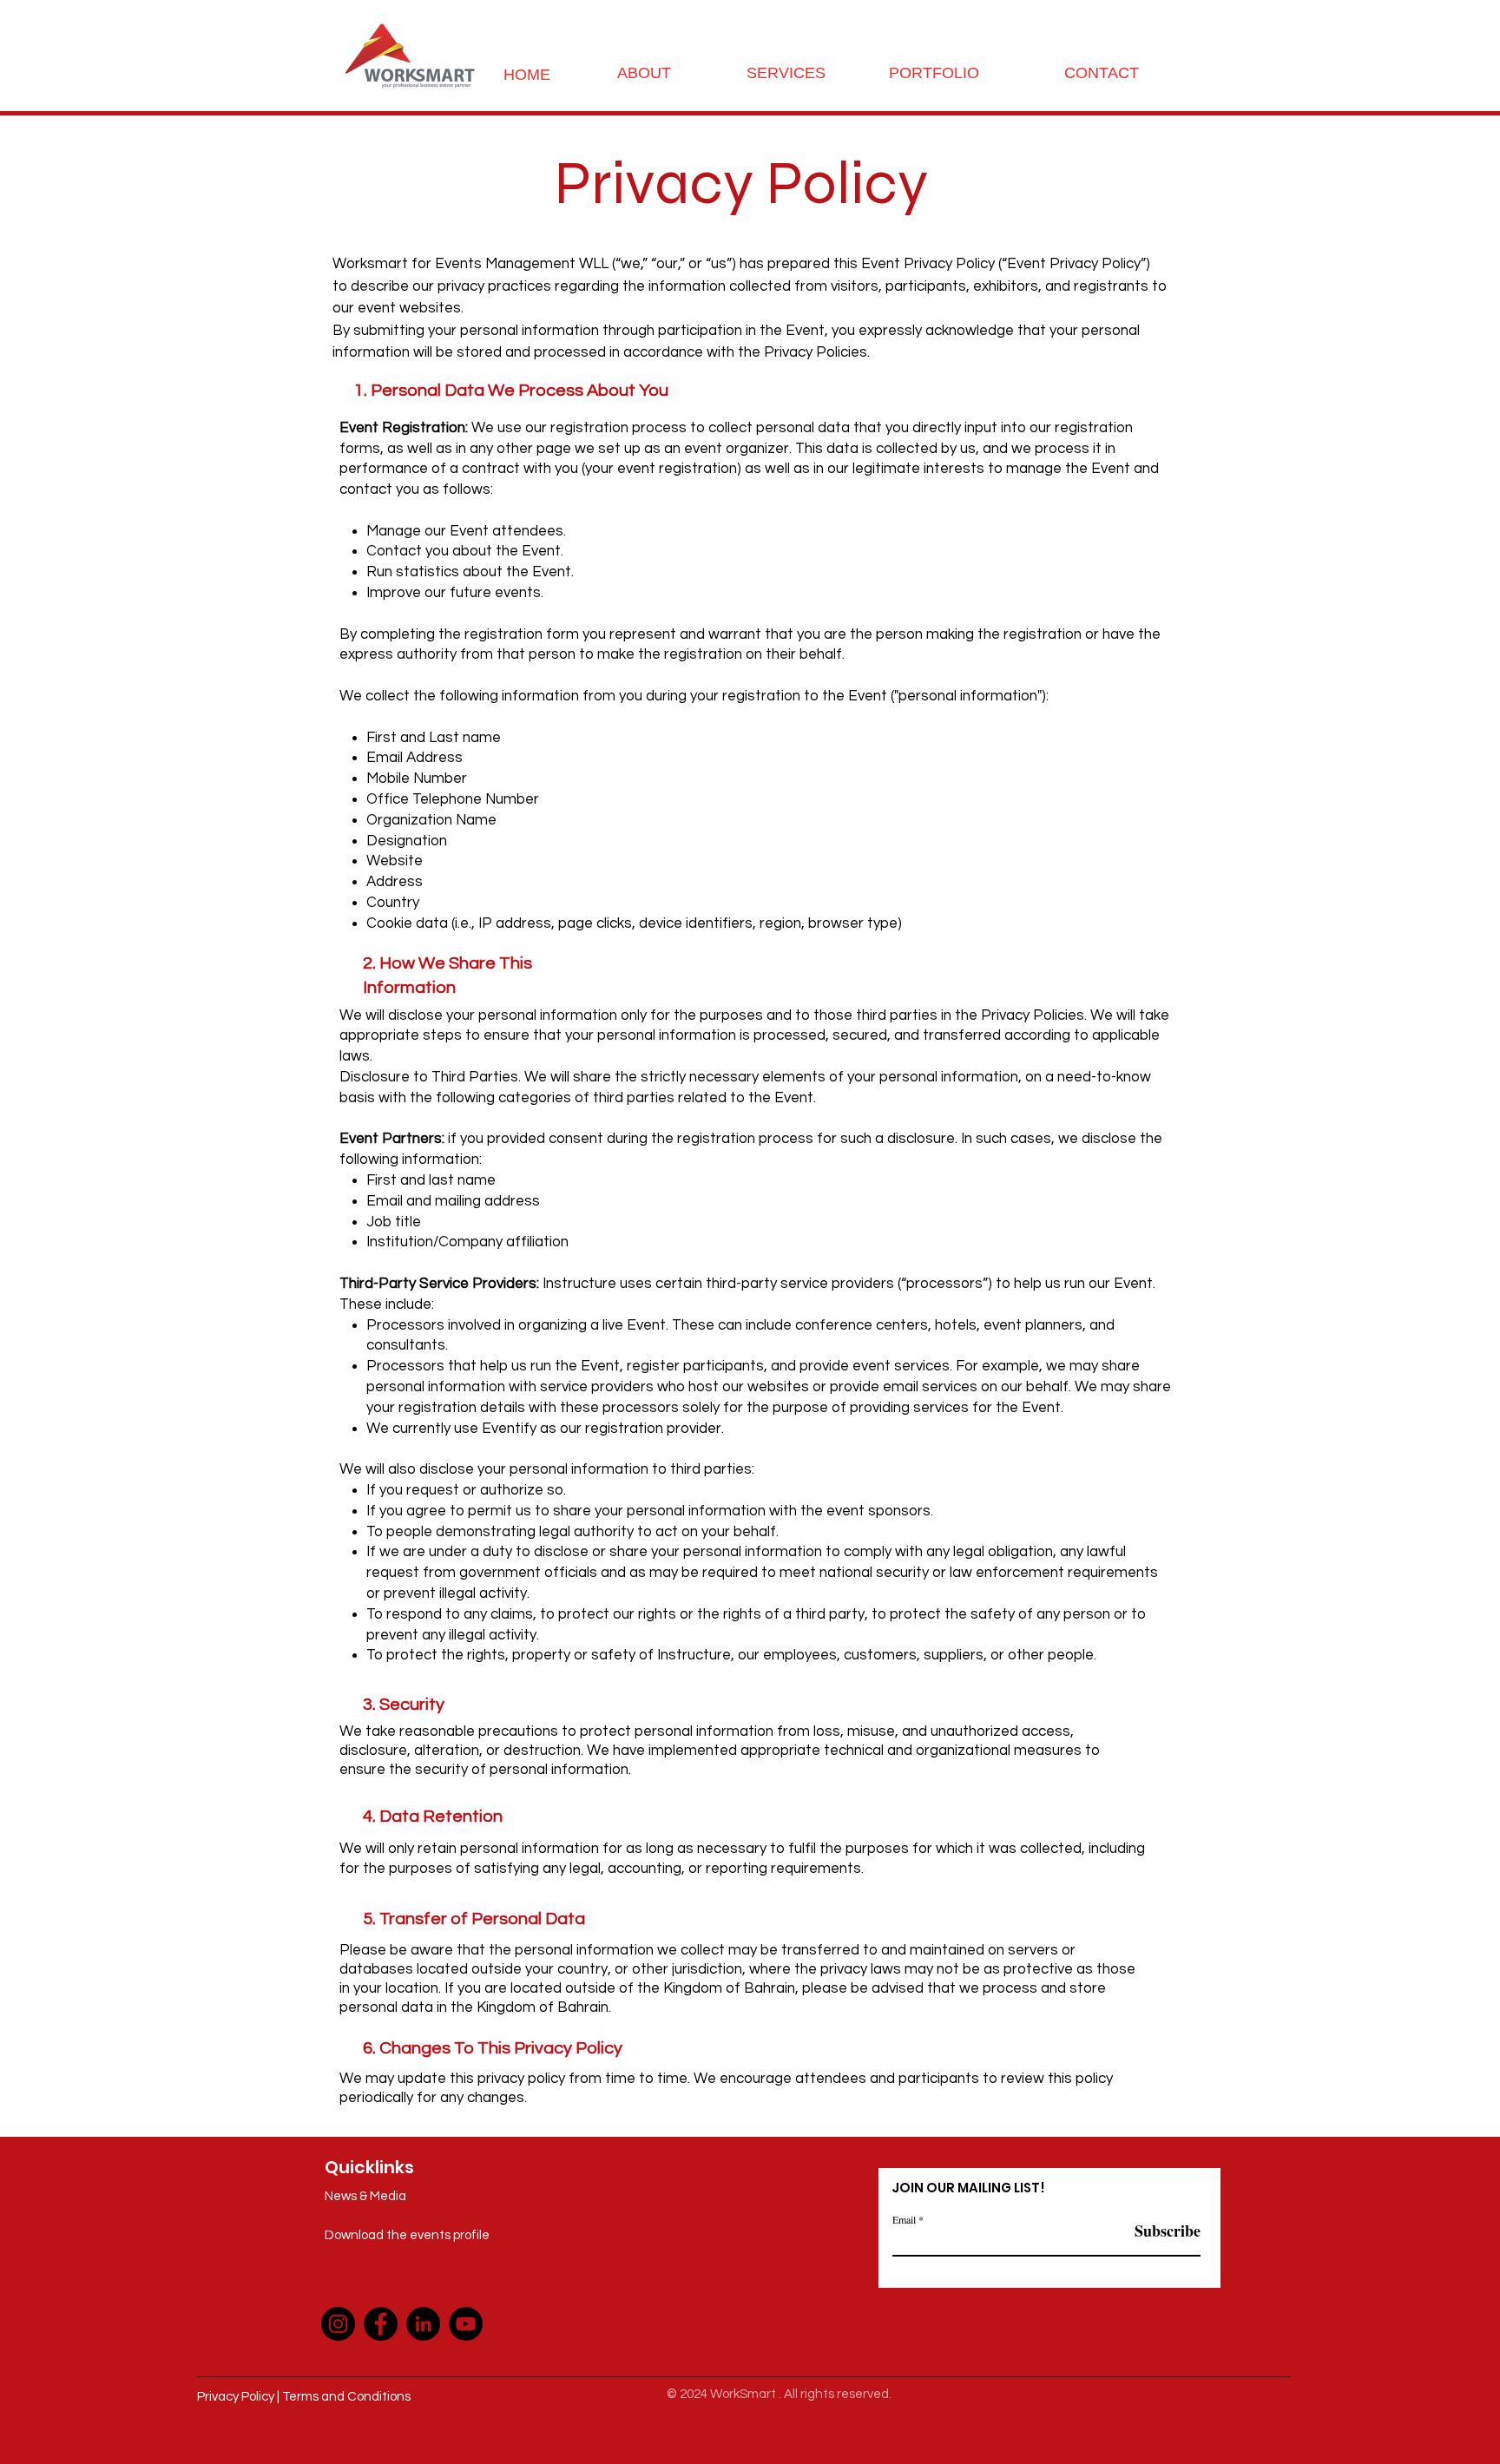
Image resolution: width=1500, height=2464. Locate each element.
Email (904, 2219)
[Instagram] (338, 2324)
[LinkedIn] (423, 2324)
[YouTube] (466, 2324)
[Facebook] (381, 2324)
